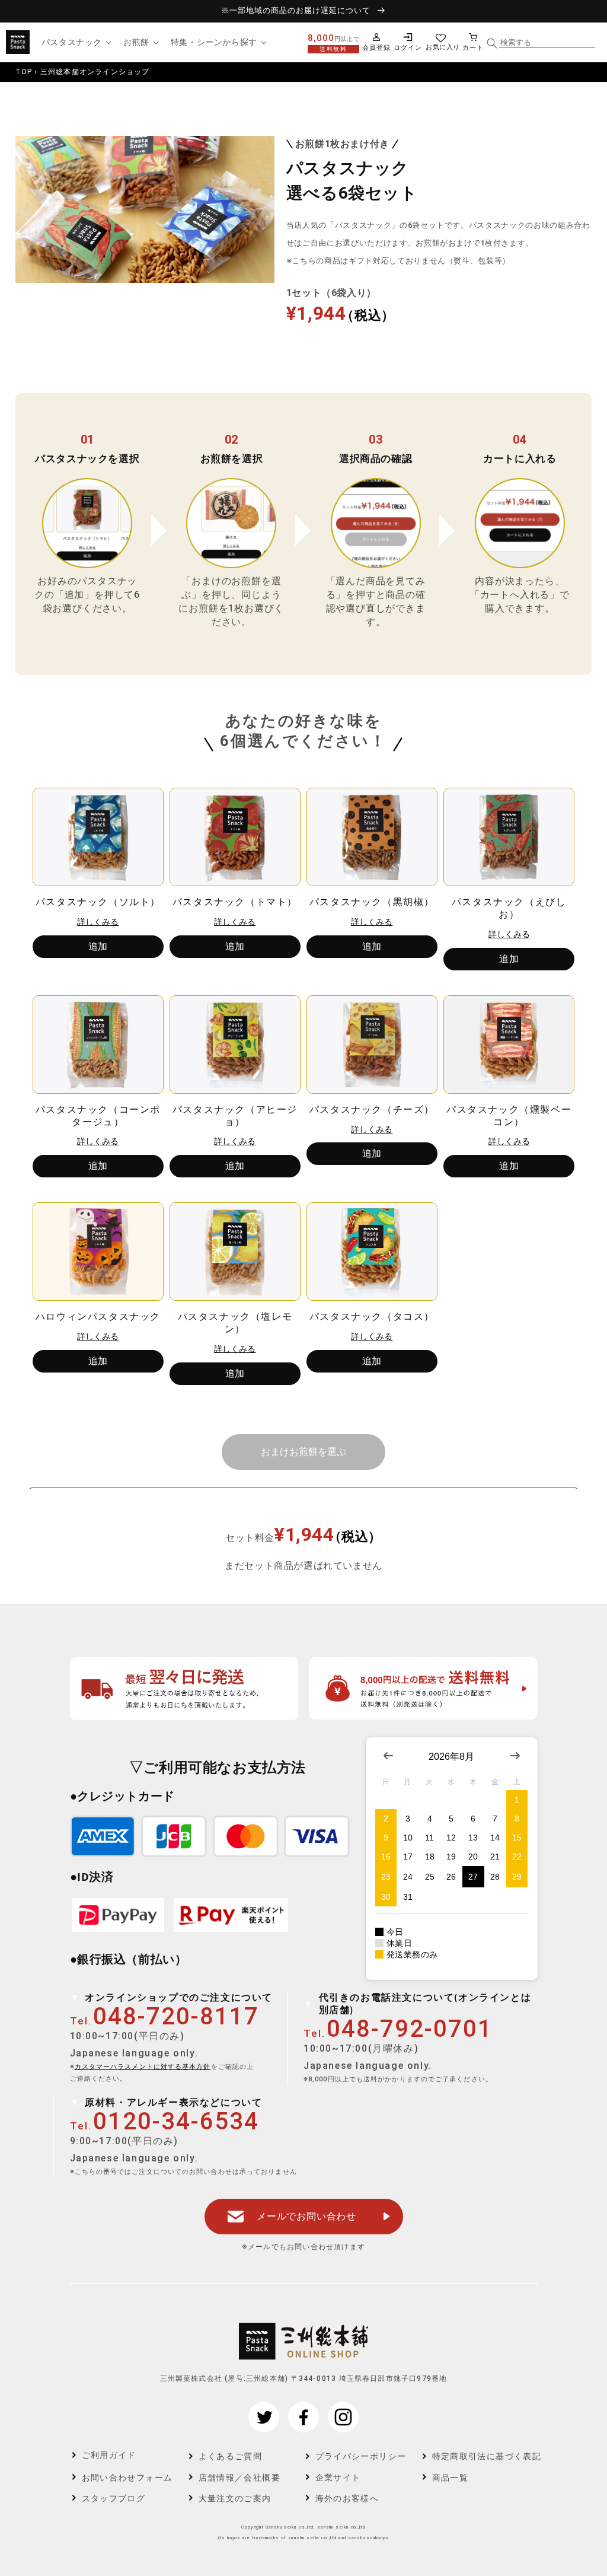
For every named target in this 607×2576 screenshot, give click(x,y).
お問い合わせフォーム (127, 2478)
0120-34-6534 (176, 2121)
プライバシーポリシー (361, 2456)
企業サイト (338, 2478)
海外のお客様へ (347, 2498)
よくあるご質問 (231, 2456)
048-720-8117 (176, 2016)
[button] (75, 42)
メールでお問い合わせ (306, 2216)
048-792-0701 (410, 2029)
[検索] (492, 43)
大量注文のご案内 (235, 2498)
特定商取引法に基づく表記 (479, 2456)
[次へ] (303, 1452)
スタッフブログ (114, 2498)
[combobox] (547, 43)
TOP (24, 72)
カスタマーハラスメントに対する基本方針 (143, 2067)
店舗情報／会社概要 (240, 2478)
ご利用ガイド (109, 2455)
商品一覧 (451, 2478)
